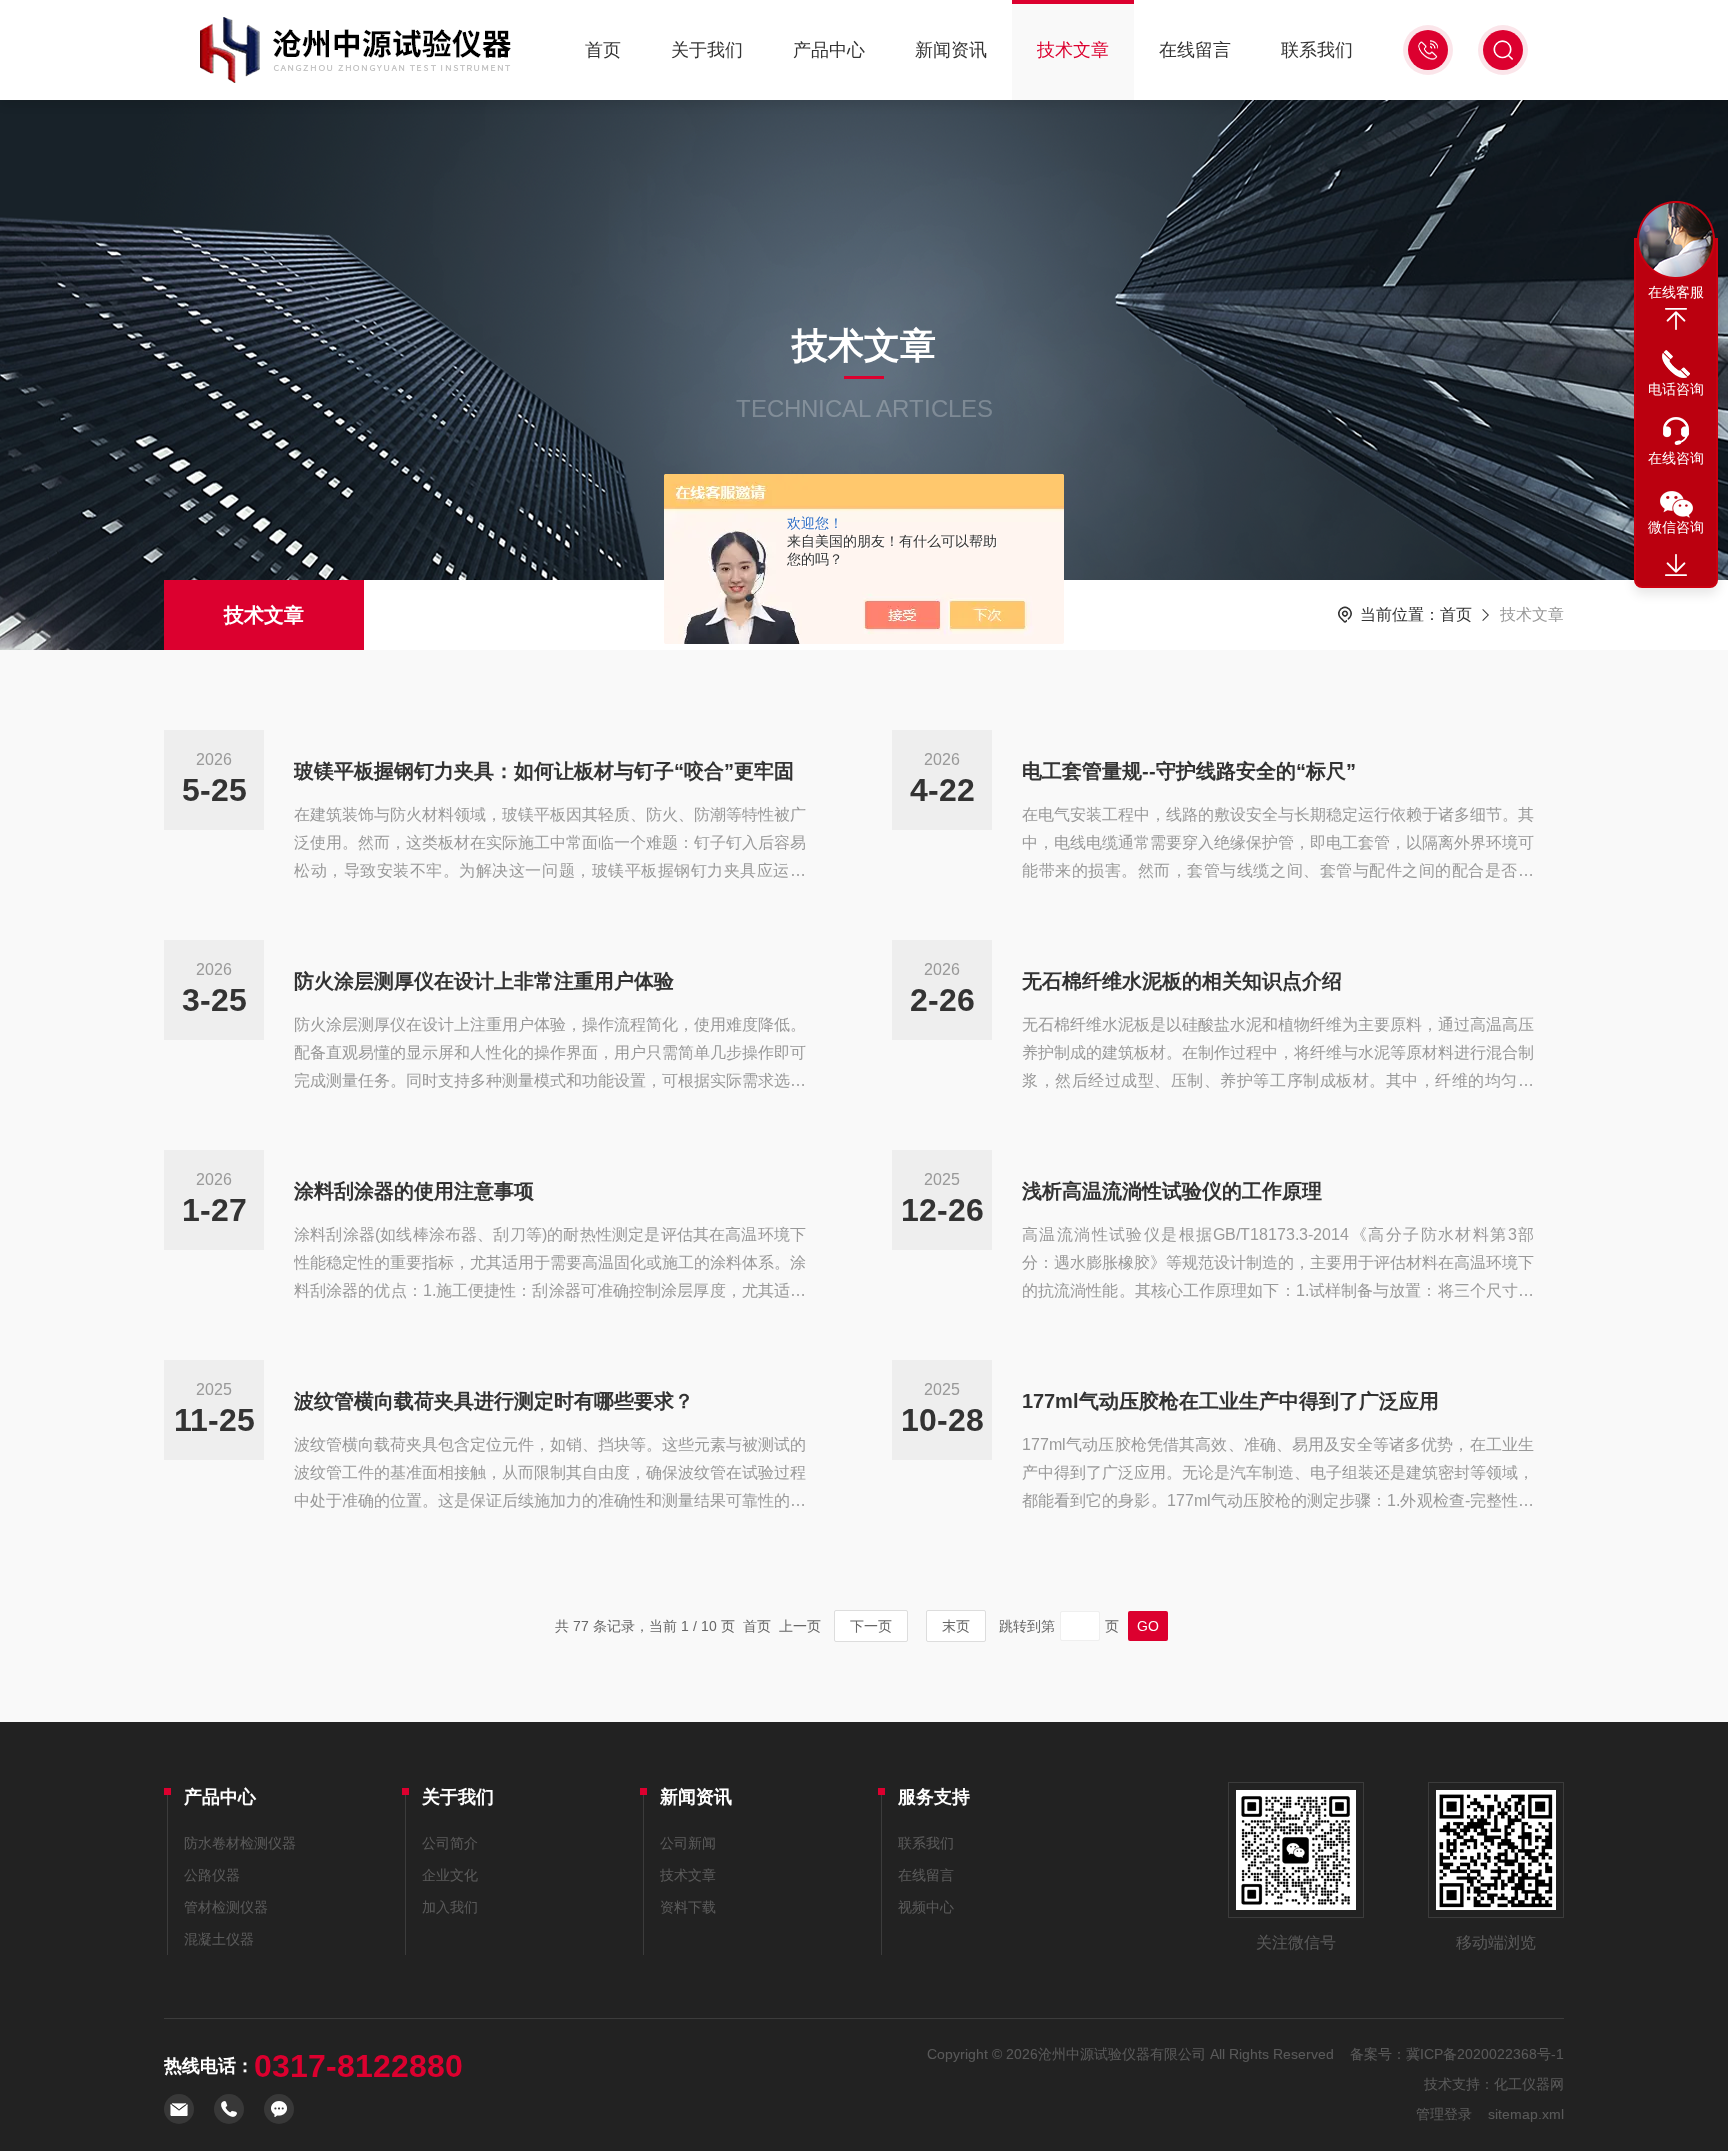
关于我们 (707, 50)
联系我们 (1317, 50)
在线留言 (1195, 50)
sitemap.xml (1526, 2114)
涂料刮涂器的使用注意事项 (414, 1191)
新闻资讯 (951, 50)
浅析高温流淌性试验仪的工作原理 (1172, 1191)
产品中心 (829, 50)
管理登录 (1444, 2114)
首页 (603, 50)
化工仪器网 (1529, 2084)
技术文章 (1073, 50)
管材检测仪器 (226, 1907)
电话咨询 (1676, 389)
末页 (956, 1626)
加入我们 (450, 1907)
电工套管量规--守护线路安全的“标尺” (1189, 771)
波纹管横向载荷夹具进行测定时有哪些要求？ (494, 1401)
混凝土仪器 (219, 1939)
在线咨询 (1676, 458)
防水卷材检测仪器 (240, 1843)
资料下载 (688, 1907)
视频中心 (926, 1907)
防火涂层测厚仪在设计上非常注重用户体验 (484, 981)
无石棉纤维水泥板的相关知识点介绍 (1182, 981)
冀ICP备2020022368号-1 (1485, 2054)
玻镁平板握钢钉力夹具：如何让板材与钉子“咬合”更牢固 (544, 771)
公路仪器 (212, 1875)
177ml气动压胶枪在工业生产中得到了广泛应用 (1230, 1401)
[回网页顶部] (1676, 319)
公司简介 (450, 1843)
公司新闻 (688, 1843)
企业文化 (450, 1875)
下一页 (871, 1626)
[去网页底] (1676, 566)
